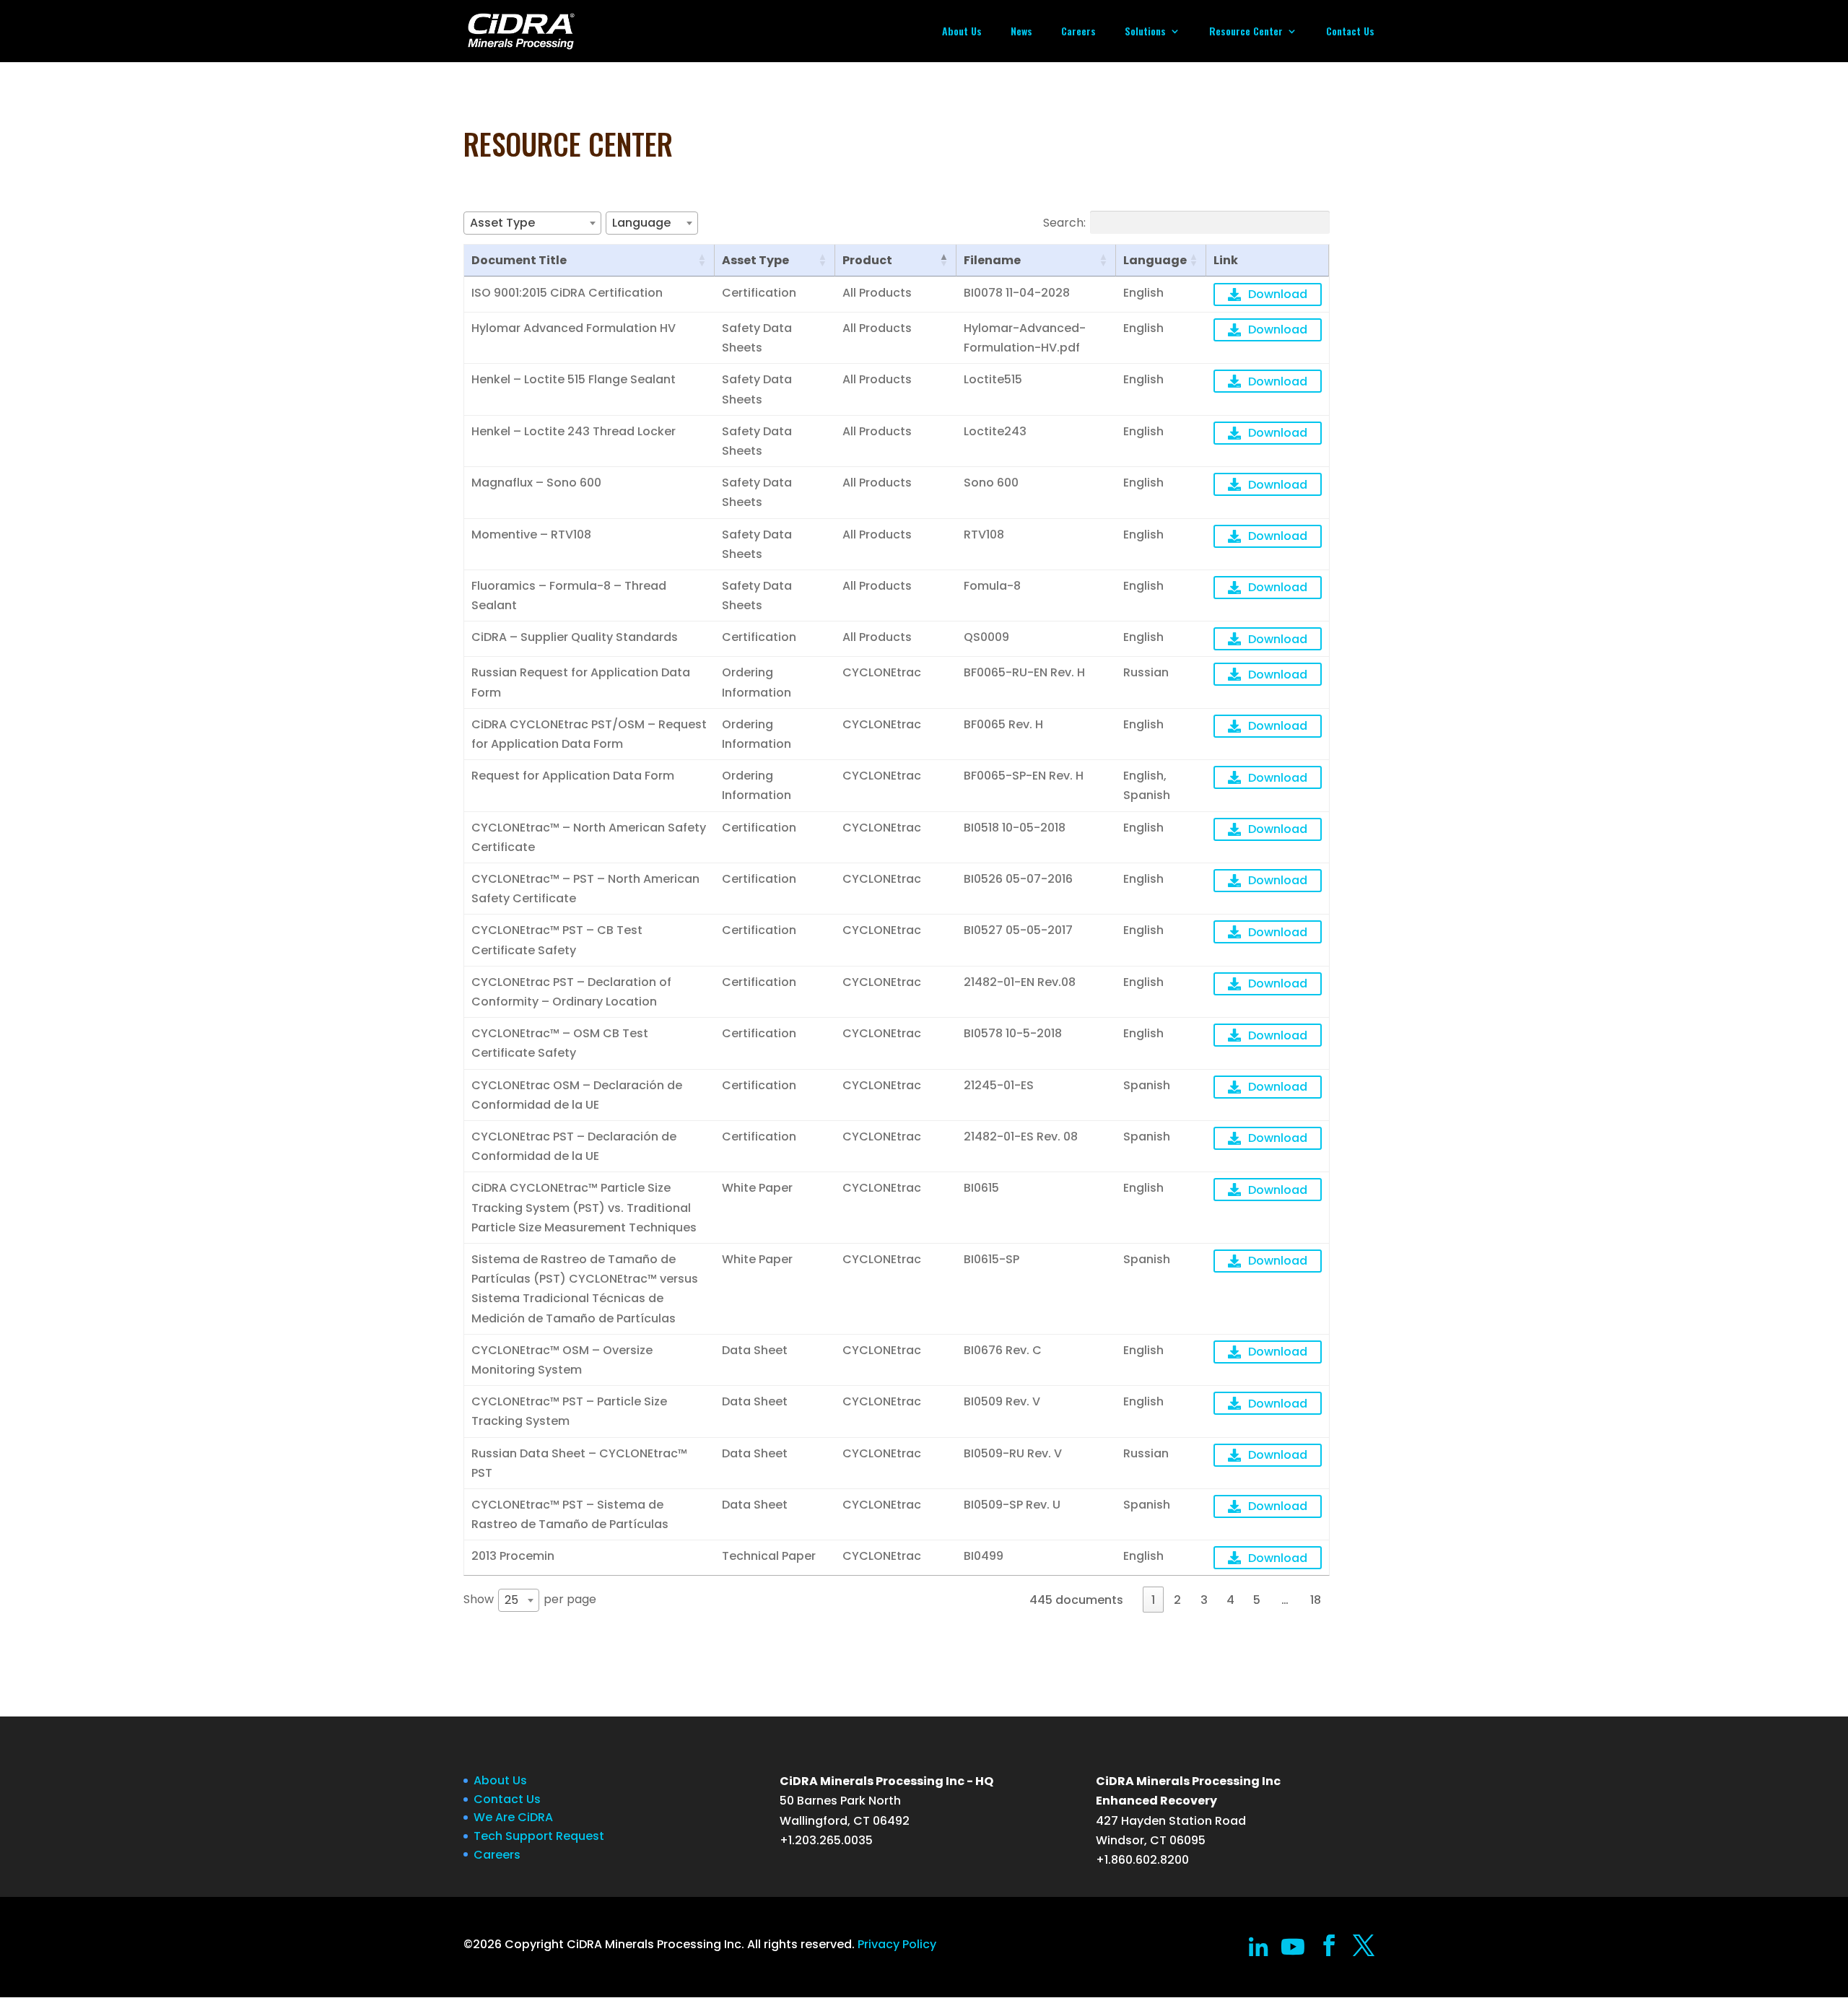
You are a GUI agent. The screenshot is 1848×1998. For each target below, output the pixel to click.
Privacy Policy (897, 1944)
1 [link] (1153, 1600)
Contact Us (1350, 32)
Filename (992, 260)
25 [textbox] (511, 1600)
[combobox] (532, 223)
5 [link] (1257, 1600)
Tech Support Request (539, 1836)
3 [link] (1204, 1600)
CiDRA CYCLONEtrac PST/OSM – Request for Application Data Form (589, 734)
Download (1278, 294)
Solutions (1145, 32)
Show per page (530, 1600)
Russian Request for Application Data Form (581, 682)
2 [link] (1177, 1600)
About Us (962, 32)
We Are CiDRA (513, 1817)
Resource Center (1246, 32)
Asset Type (755, 260)
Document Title (519, 260)
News (1021, 32)
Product (867, 260)
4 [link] (1230, 1600)
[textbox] (507, 223)
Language (1155, 260)
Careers (1078, 32)
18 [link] (1316, 1600)
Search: (1064, 222)
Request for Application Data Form (573, 776)
